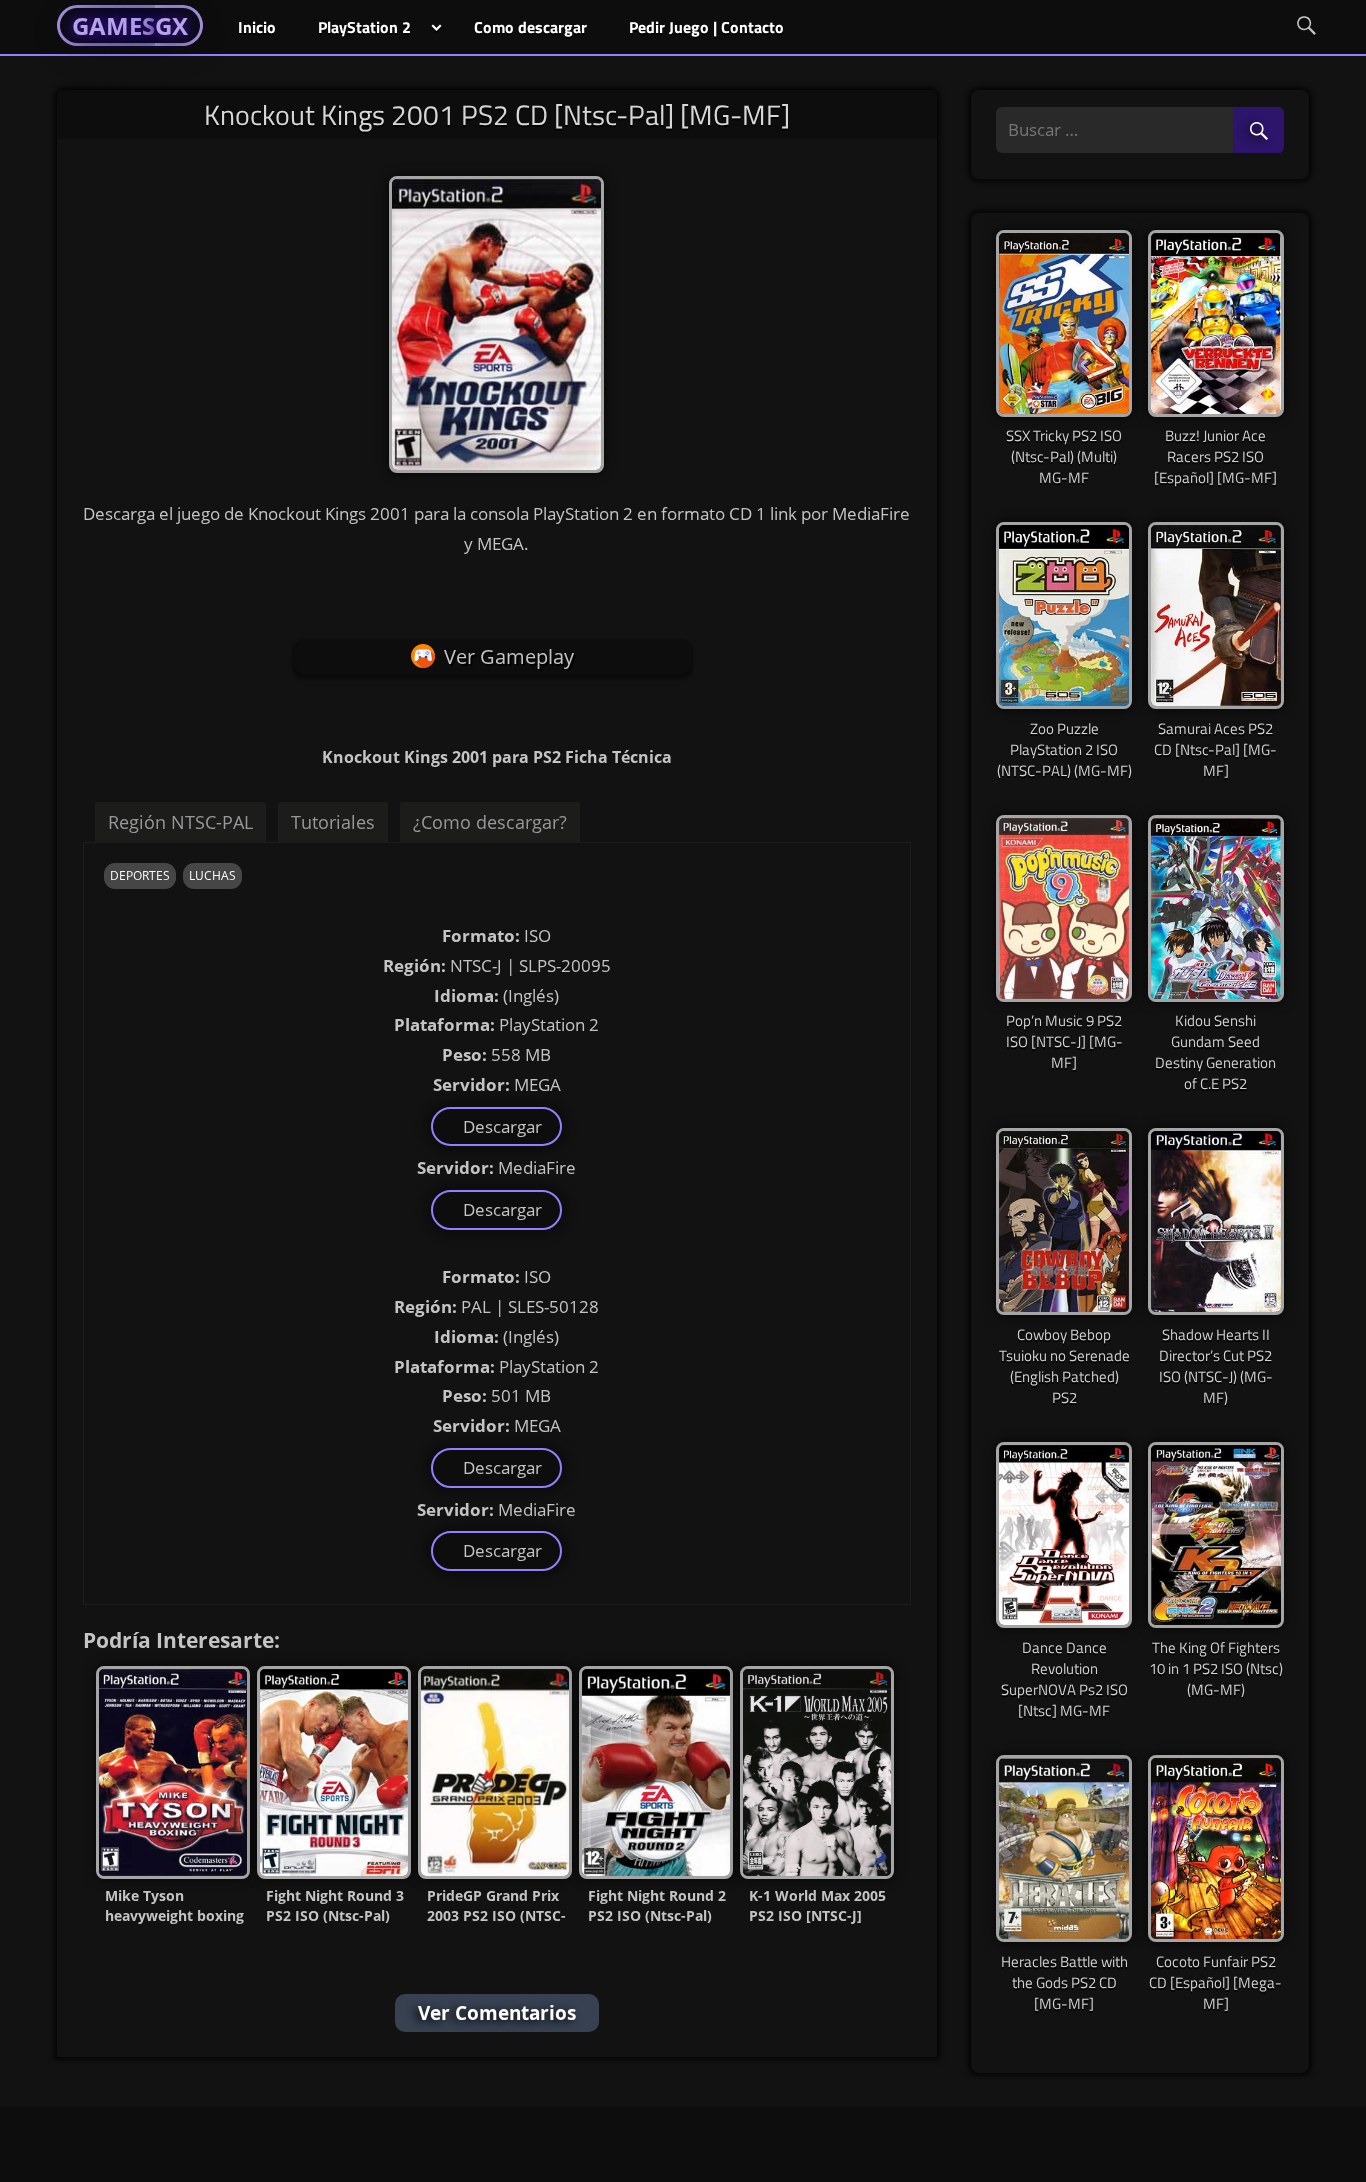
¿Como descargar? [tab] (490, 822)
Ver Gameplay (509, 656)
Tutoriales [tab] (333, 822)
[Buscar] (1258, 131)
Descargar (498, 1126)
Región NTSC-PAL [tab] (180, 822)
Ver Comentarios (497, 2013)
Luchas (212, 875)
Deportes (140, 875)
